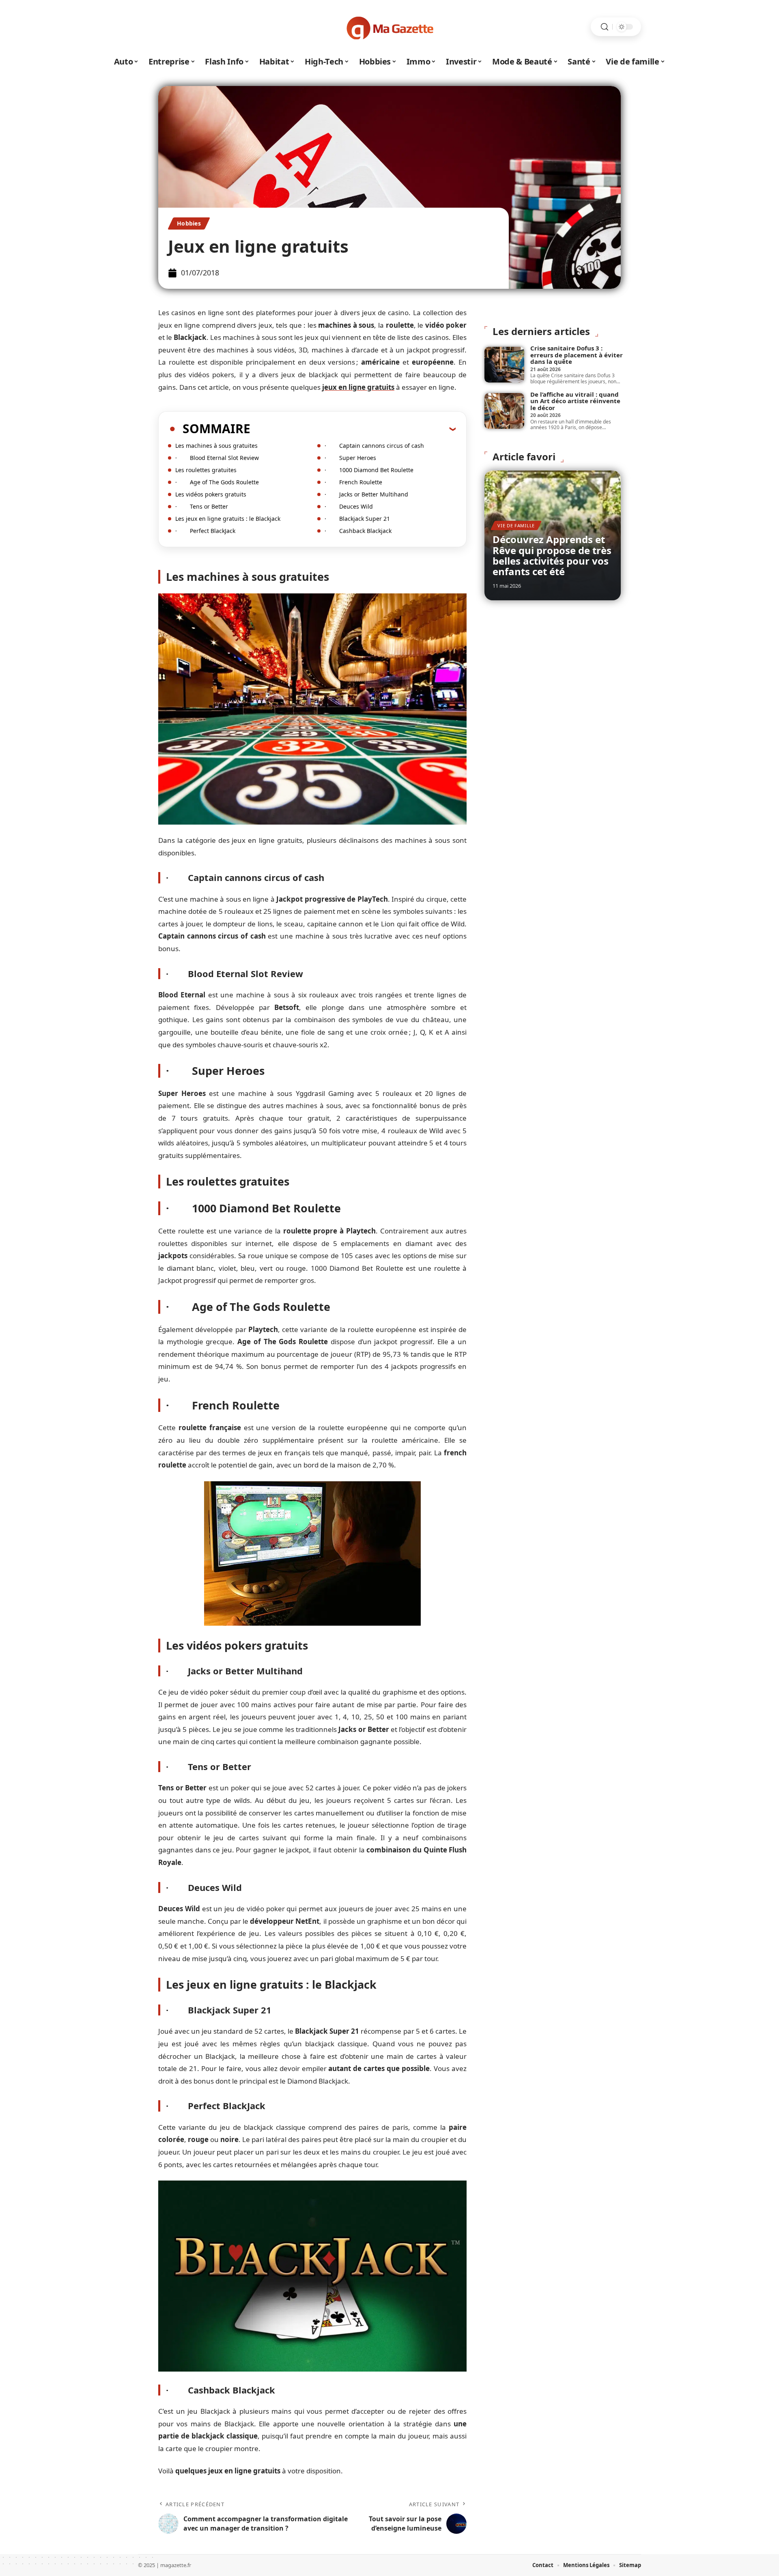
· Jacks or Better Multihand (366, 494)
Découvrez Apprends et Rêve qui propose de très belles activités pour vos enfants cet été (552, 555)
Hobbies (189, 223)
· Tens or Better (202, 506)
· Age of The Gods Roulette (217, 482)
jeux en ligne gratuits (358, 387)
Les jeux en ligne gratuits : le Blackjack (228, 519)
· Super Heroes (350, 458)
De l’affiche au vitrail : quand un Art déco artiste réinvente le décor (575, 401)
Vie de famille (516, 525)
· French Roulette (353, 482)
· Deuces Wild (349, 506)
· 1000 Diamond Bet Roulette (369, 470)
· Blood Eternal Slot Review (217, 458)
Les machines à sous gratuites (216, 446)
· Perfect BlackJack (205, 531)
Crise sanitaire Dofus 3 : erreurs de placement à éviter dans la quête (577, 355)
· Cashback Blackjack (358, 531)
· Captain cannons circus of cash (374, 446)
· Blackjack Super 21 (357, 519)
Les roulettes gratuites (206, 470)
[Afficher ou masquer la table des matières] (353, 429)
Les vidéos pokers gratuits (211, 494)
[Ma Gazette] (389, 27)
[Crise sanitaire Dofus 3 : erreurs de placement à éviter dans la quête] (504, 365)
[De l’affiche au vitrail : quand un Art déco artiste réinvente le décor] (504, 411)
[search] (605, 27)
